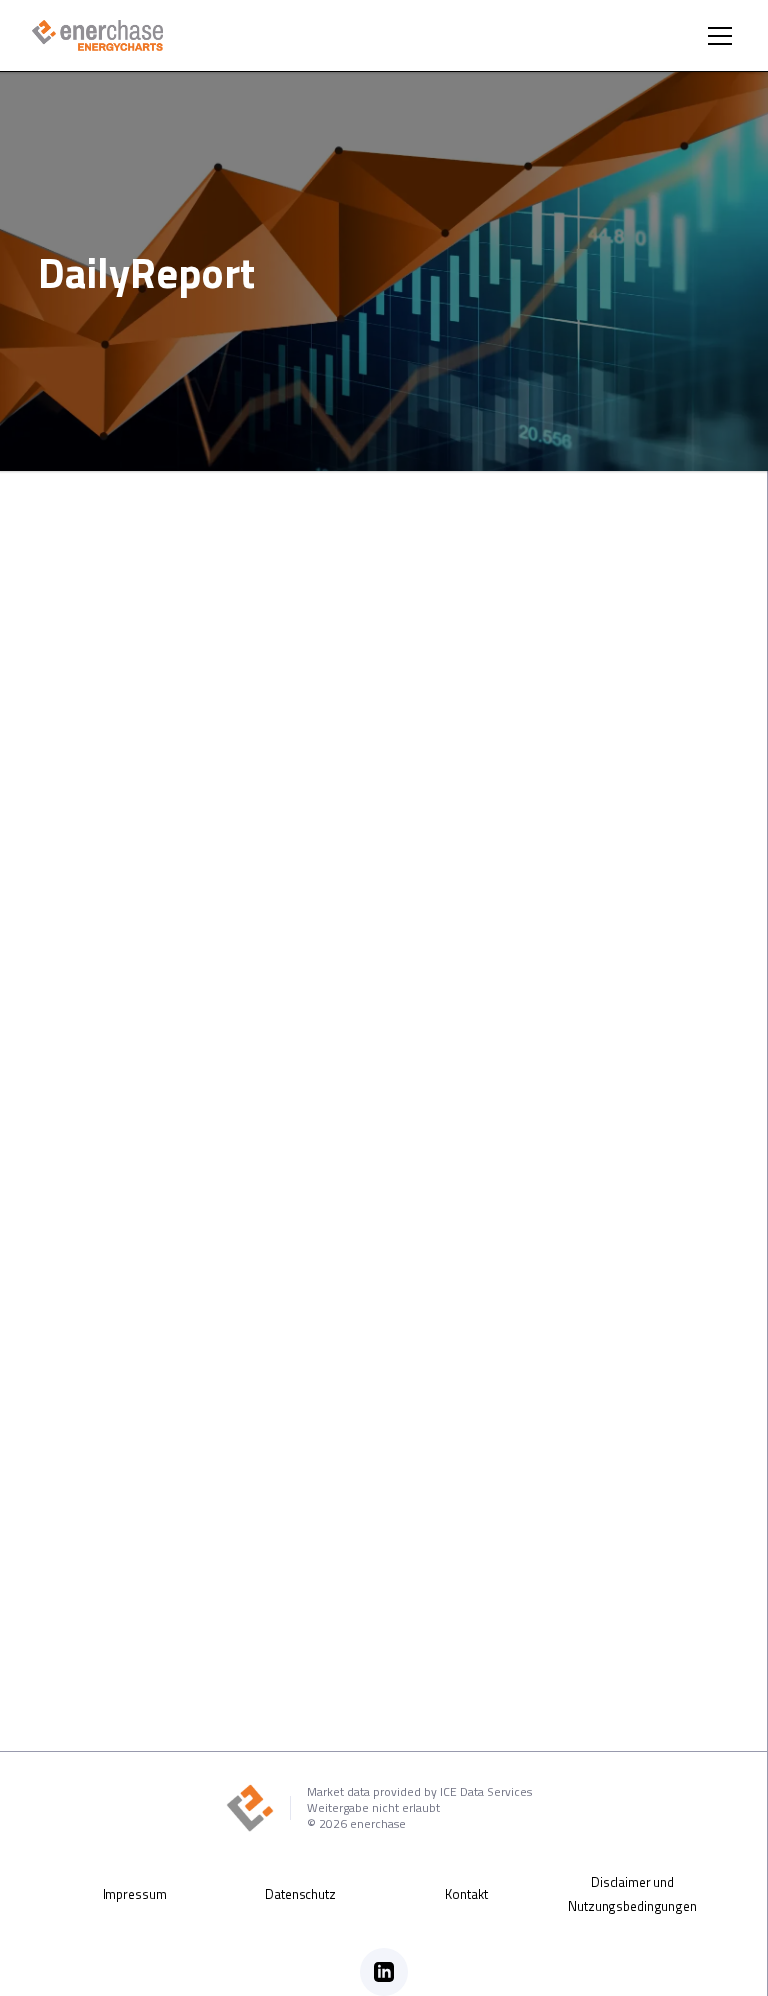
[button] (716, 36)
